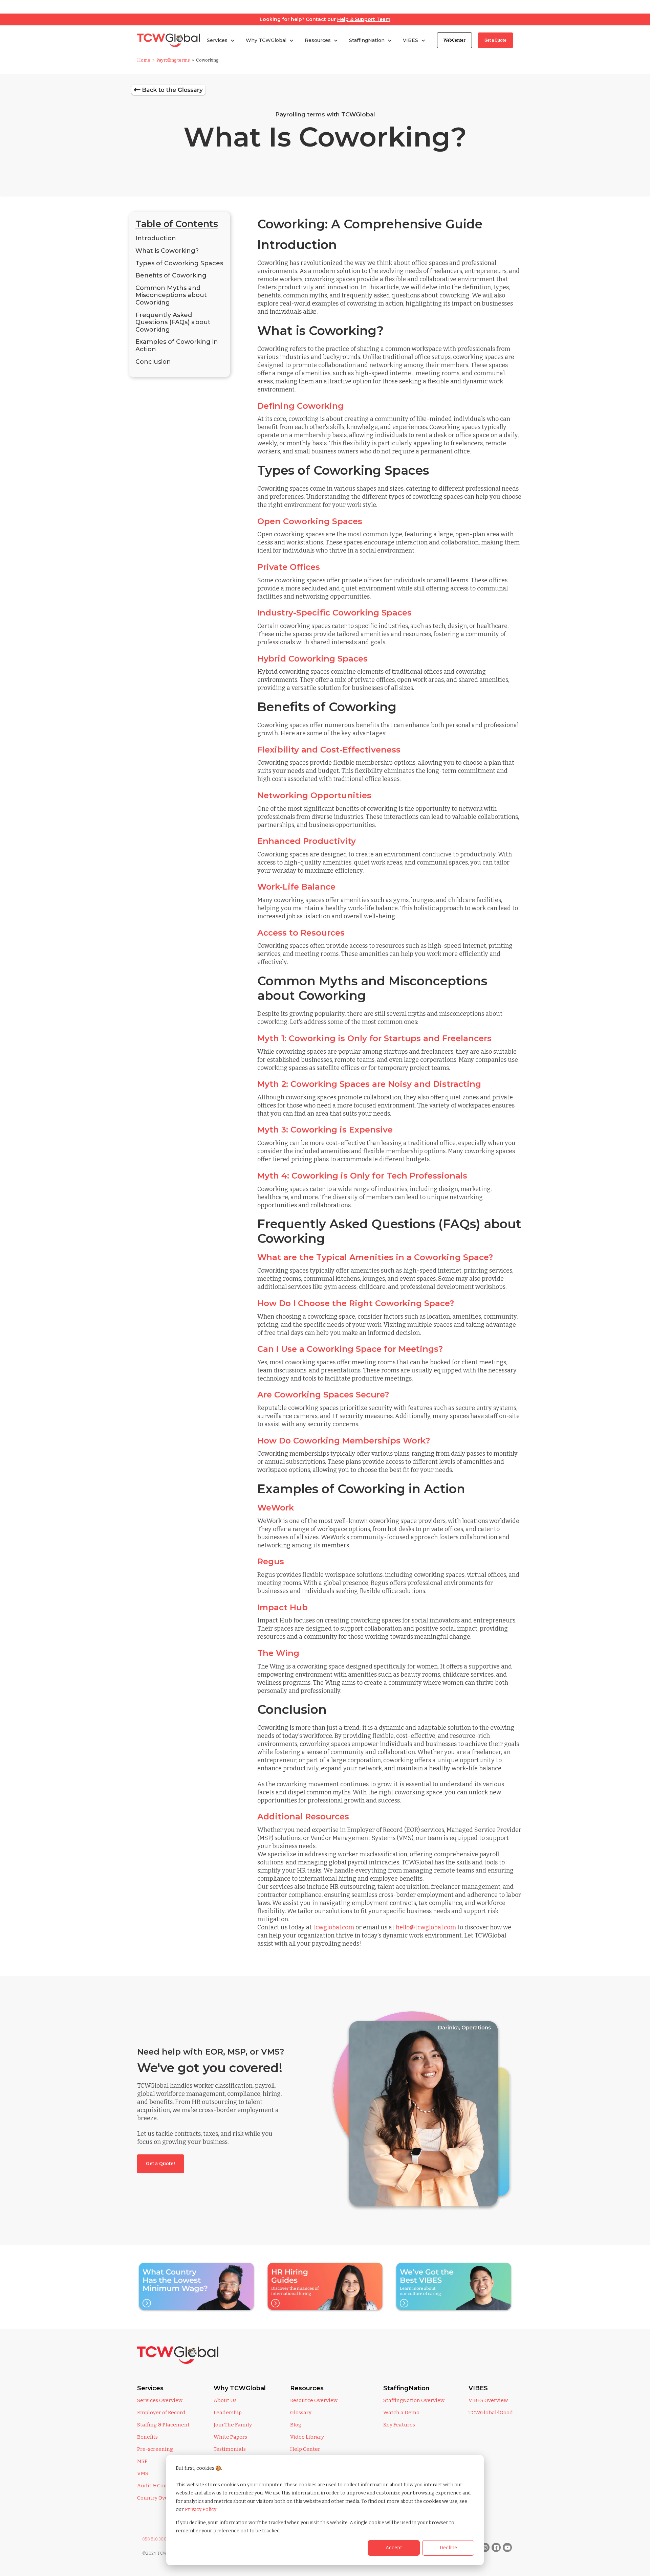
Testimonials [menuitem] (230, 2449)
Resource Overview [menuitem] (314, 2400)
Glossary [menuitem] (301, 2413)
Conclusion (153, 362)
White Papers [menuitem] (230, 2437)
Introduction (156, 238)
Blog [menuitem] (296, 2425)
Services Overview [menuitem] (160, 2400)
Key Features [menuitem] (399, 2425)
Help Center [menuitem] (305, 2449)
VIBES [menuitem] (478, 2388)
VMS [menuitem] (143, 2473)
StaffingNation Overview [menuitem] (414, 2400)
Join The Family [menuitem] (233, 2425)
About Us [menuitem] (225, 2400)
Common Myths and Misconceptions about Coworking (171, 295)
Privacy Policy (201, 2510)
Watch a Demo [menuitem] (401, 2413)
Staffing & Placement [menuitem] (163, 2425)
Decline (448, 2548)
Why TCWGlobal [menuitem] (240, 2388)
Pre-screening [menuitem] (155, 2449)
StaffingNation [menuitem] (406, 2388)
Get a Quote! (160, 2164)
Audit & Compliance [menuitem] (162, 2486)
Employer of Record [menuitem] (161, 2413)
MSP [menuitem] (142, 2461)
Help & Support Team (364, 19)
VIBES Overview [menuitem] (488, 2400)
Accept (394, 2548)
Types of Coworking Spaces (179, 263)
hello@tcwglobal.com (426, 1927)
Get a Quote (495, 40)
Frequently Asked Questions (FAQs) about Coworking (173, 322)
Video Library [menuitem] (307, 2437)
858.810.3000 (156, 2539)
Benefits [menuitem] (147, 2437)
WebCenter (454, 40)
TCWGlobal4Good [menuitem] (491, 2413)
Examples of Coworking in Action (177, 345)
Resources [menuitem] (307, 2388)
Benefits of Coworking (171, 275)
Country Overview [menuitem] (159, 2498)
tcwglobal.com (334, 1927)
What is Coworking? (167, 251)
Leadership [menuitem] (228, 2413)
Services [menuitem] (150, 2388)
